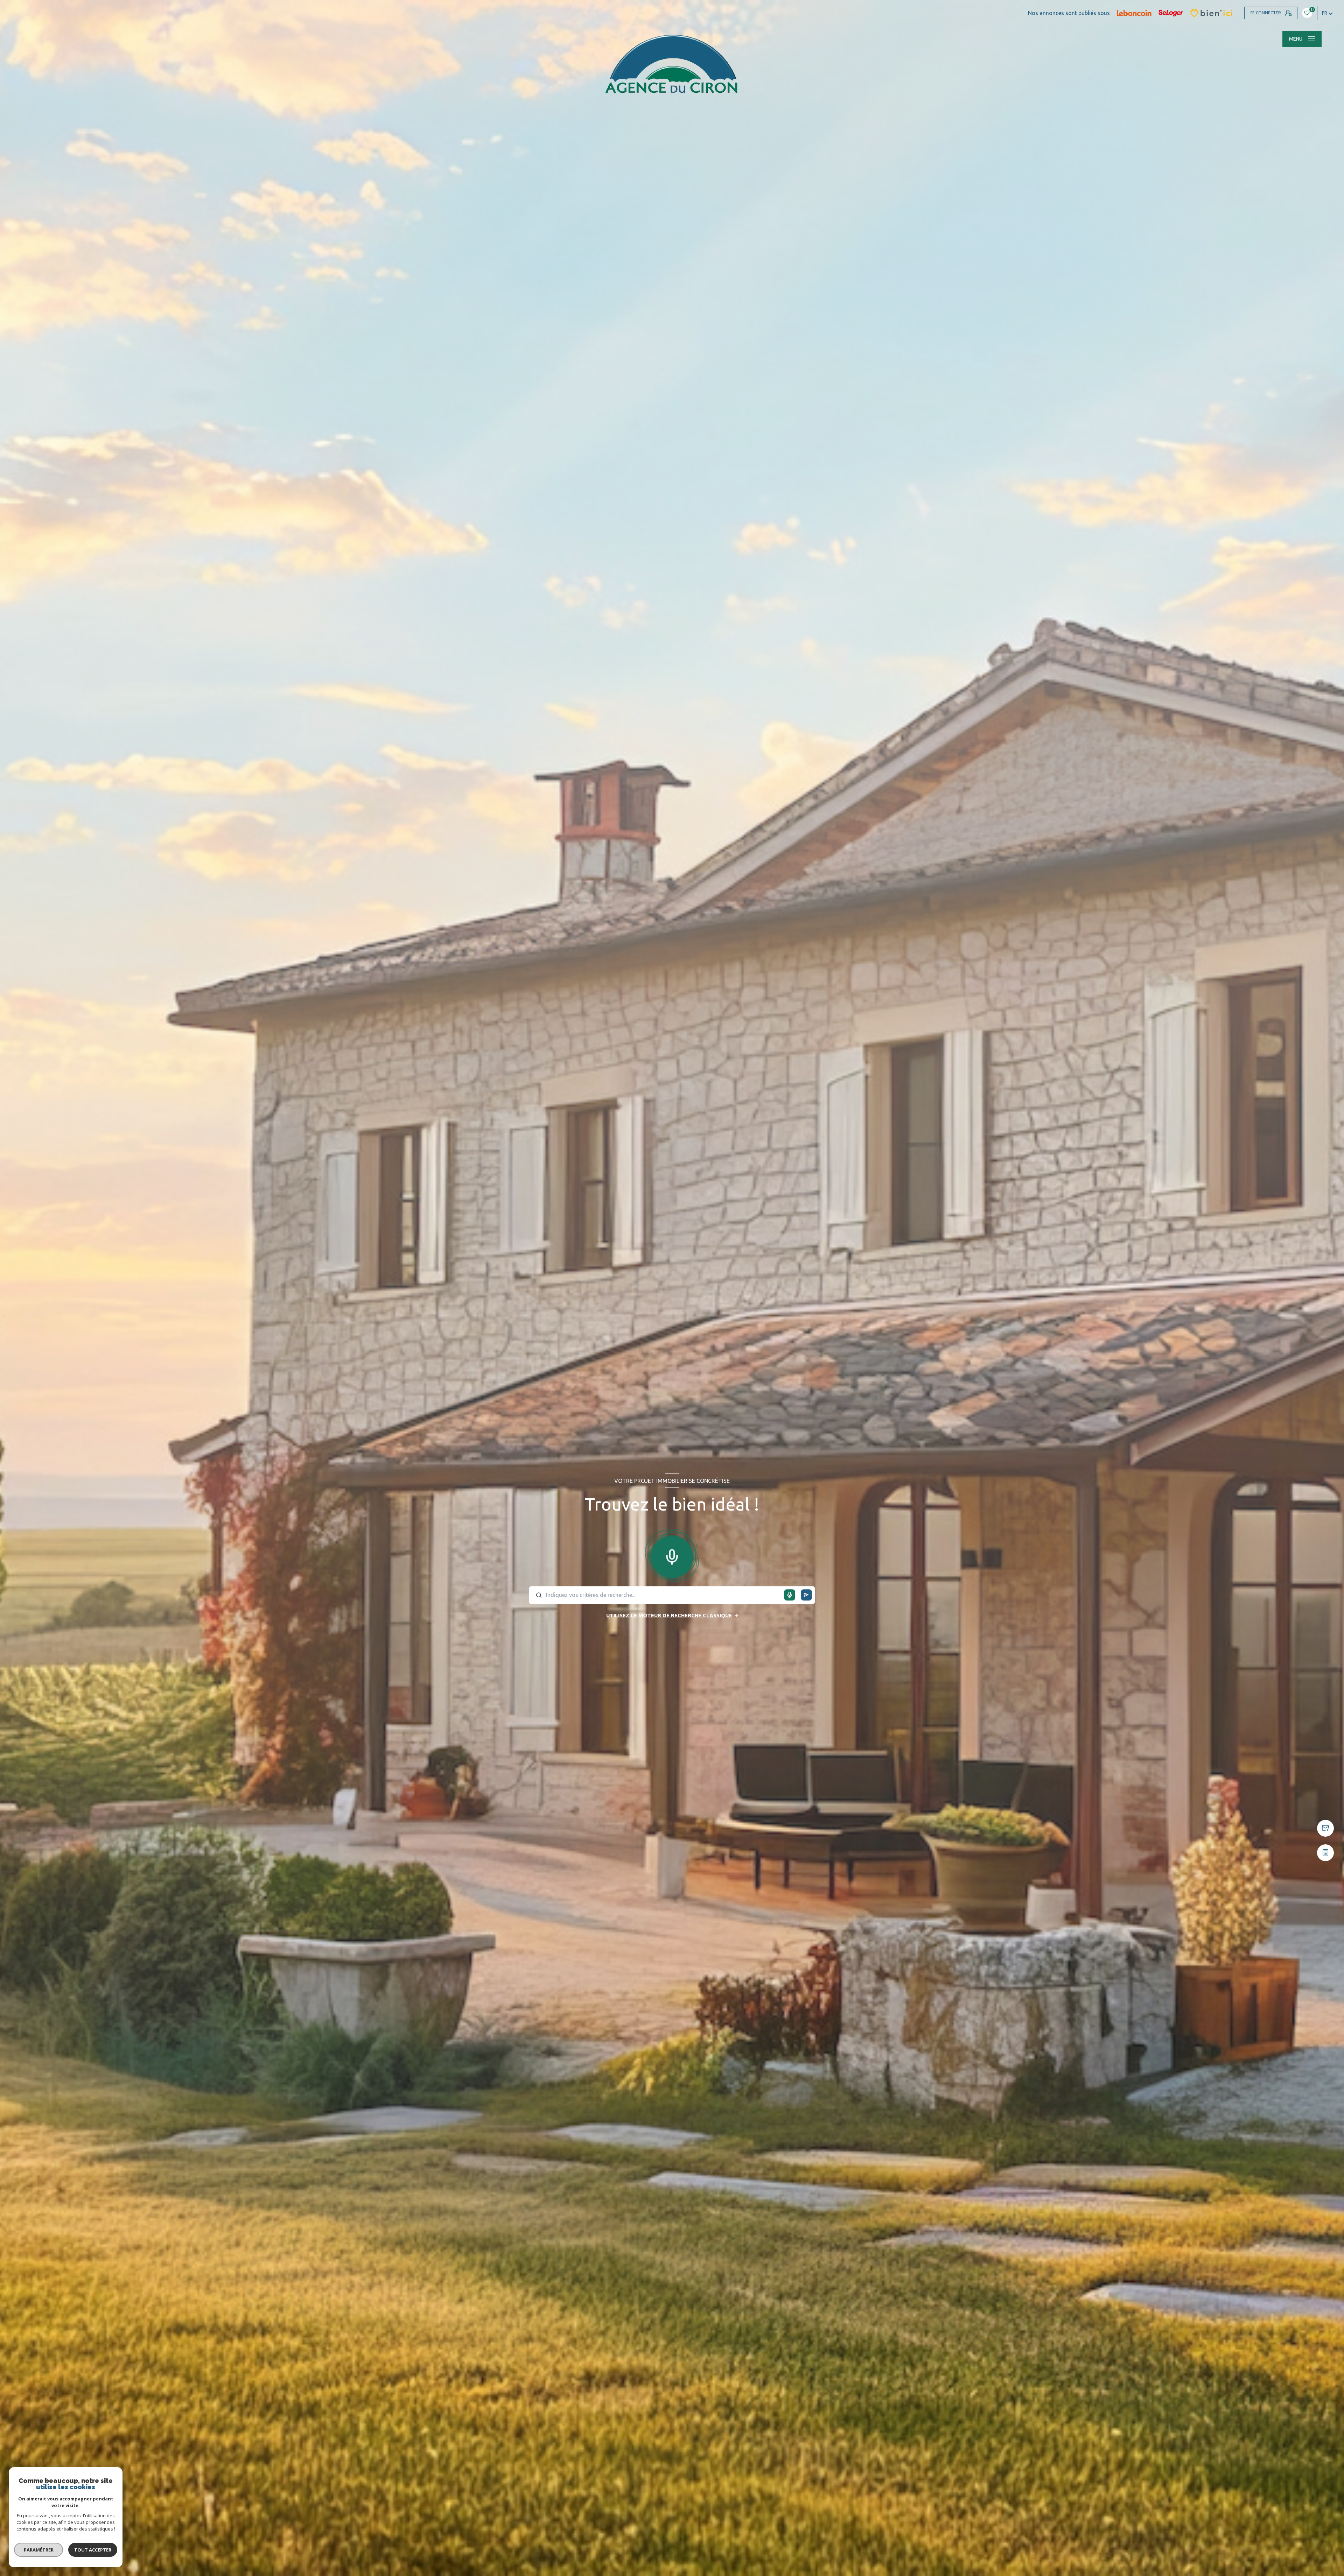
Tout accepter (93, 2550)
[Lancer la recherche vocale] (672, 1555)
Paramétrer (39, 2550)
